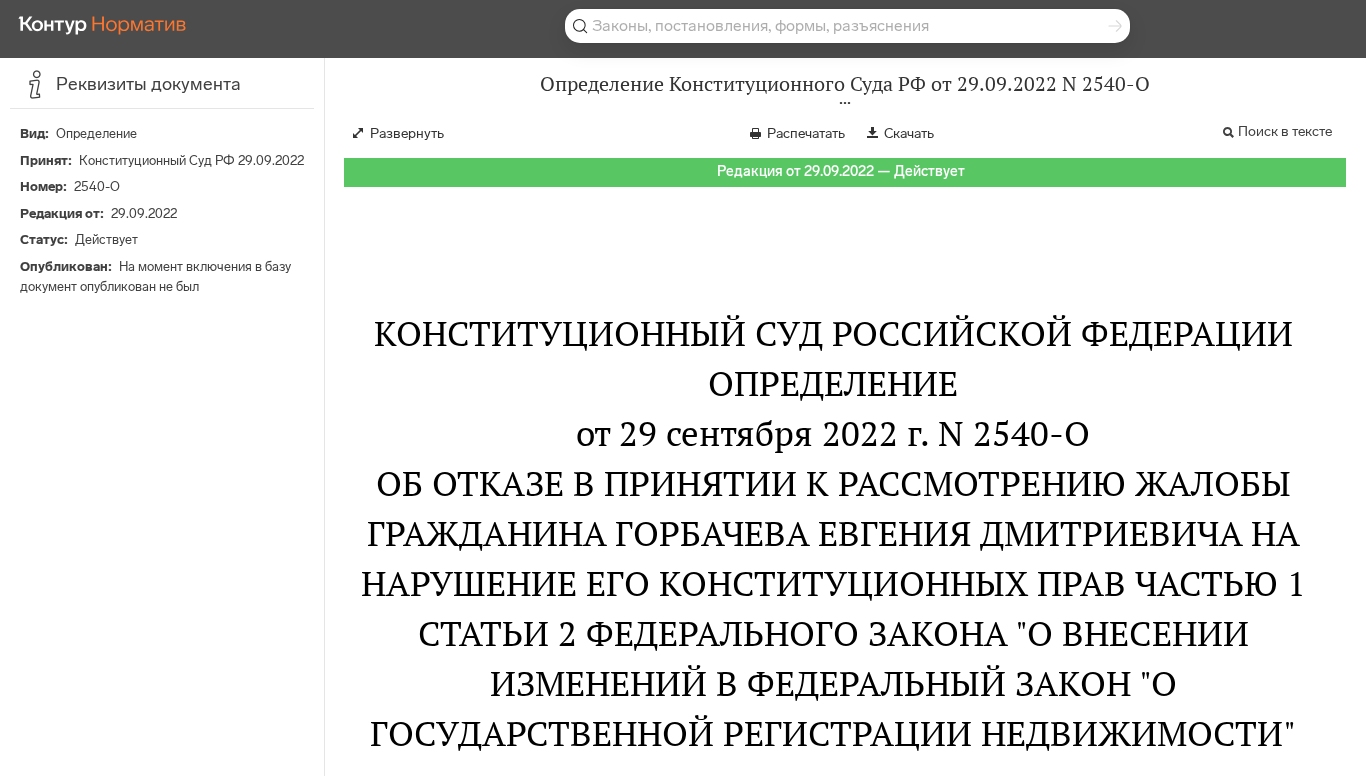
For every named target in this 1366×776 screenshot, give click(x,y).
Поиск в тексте (1285, 131)
